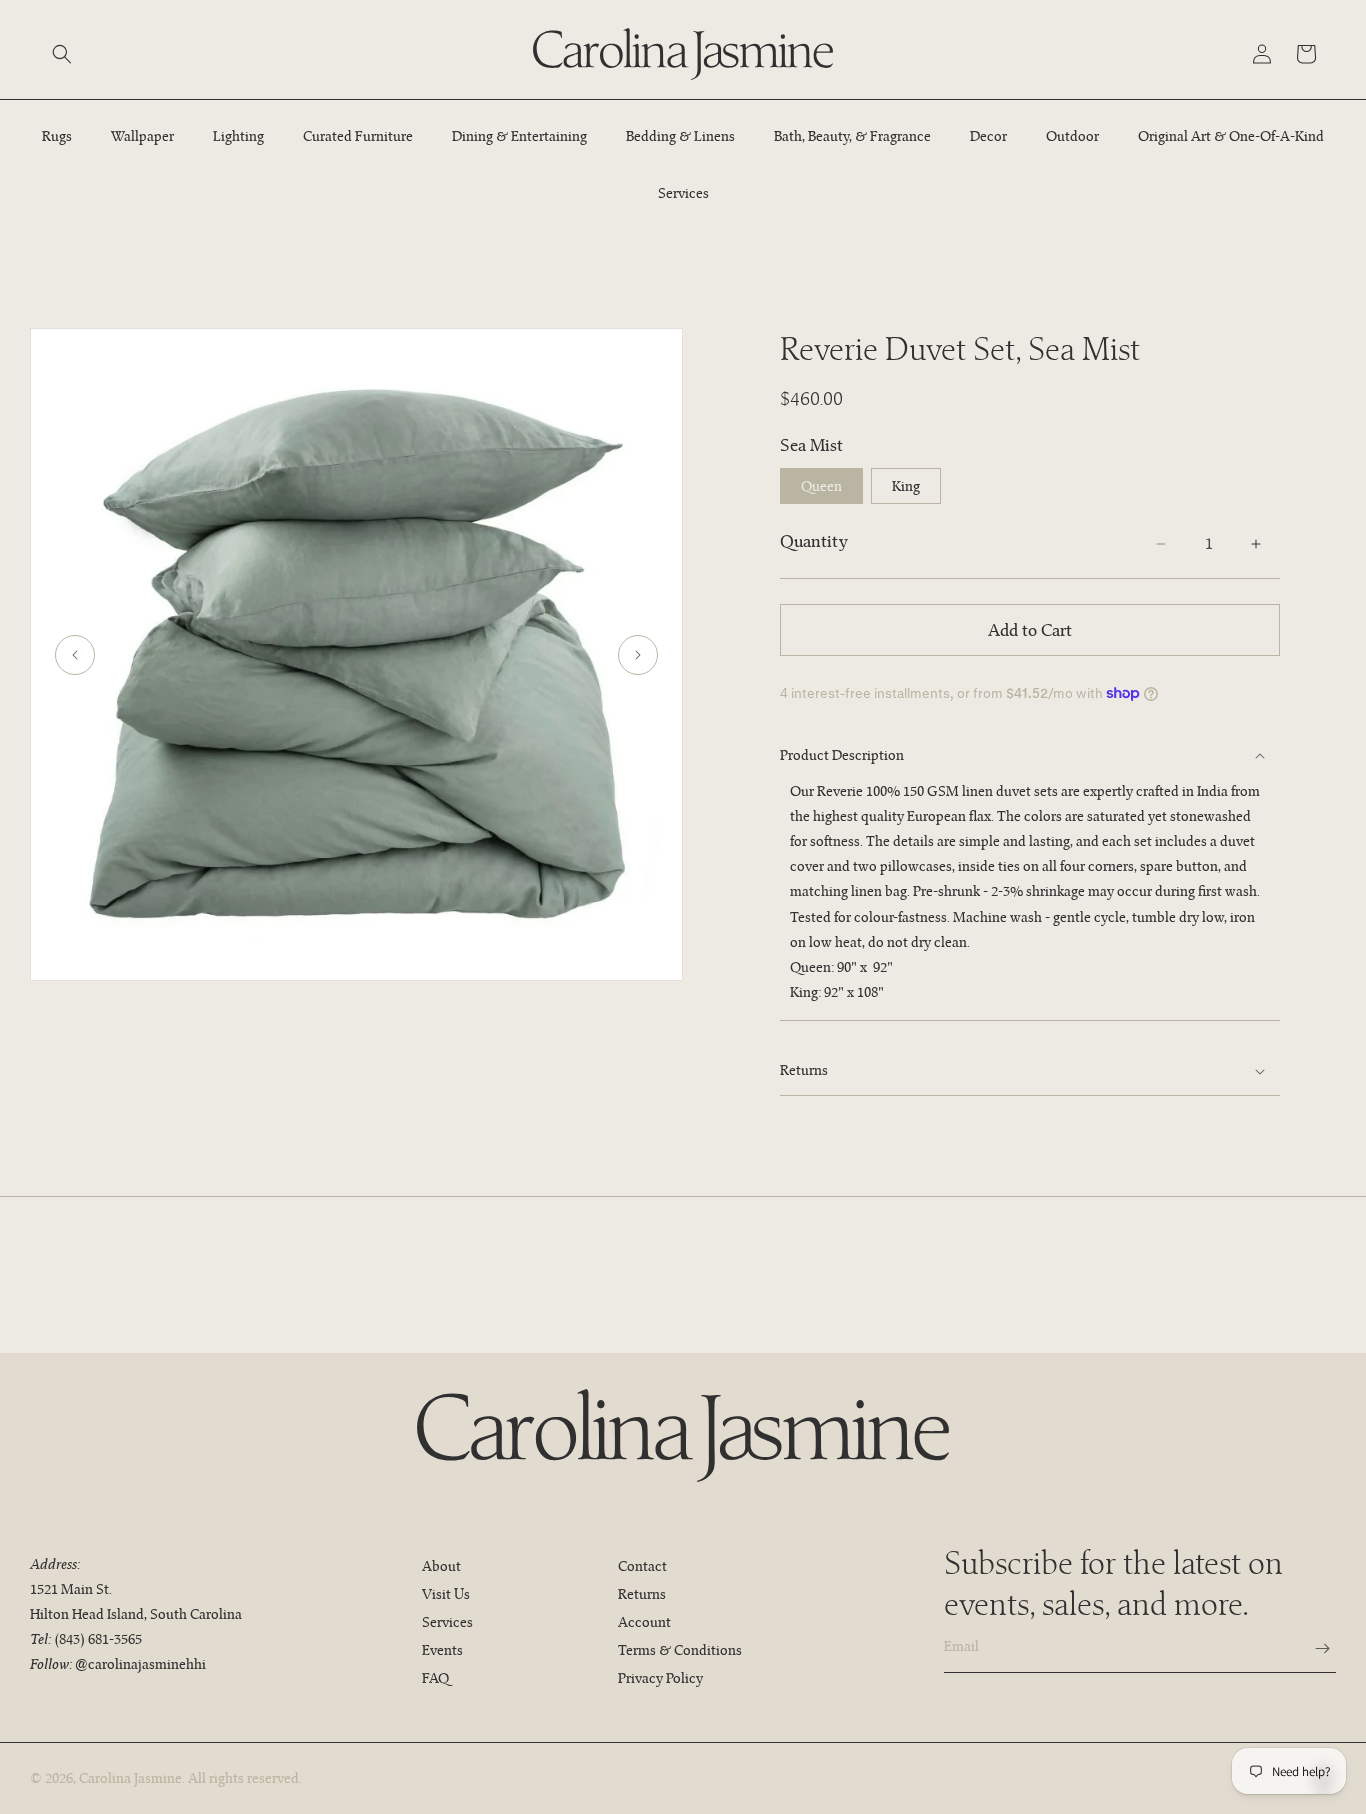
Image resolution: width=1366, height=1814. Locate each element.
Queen (821, 486)
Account (644, 1622)
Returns (642, 1594)
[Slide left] (75, 655)
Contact (642, 1566)
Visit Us (446, 1594)
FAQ (435, 1678)
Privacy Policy (660, 1678)
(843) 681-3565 (98, 1639)
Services (447, 1622)
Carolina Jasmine (130, 1778)
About (441, 1566)
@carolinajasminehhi (140, 1664)
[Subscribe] (1313, 1648)
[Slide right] (638, 655)
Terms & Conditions (680, 1650)
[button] (62, 54)
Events (442, 1650)
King (906, 486)
